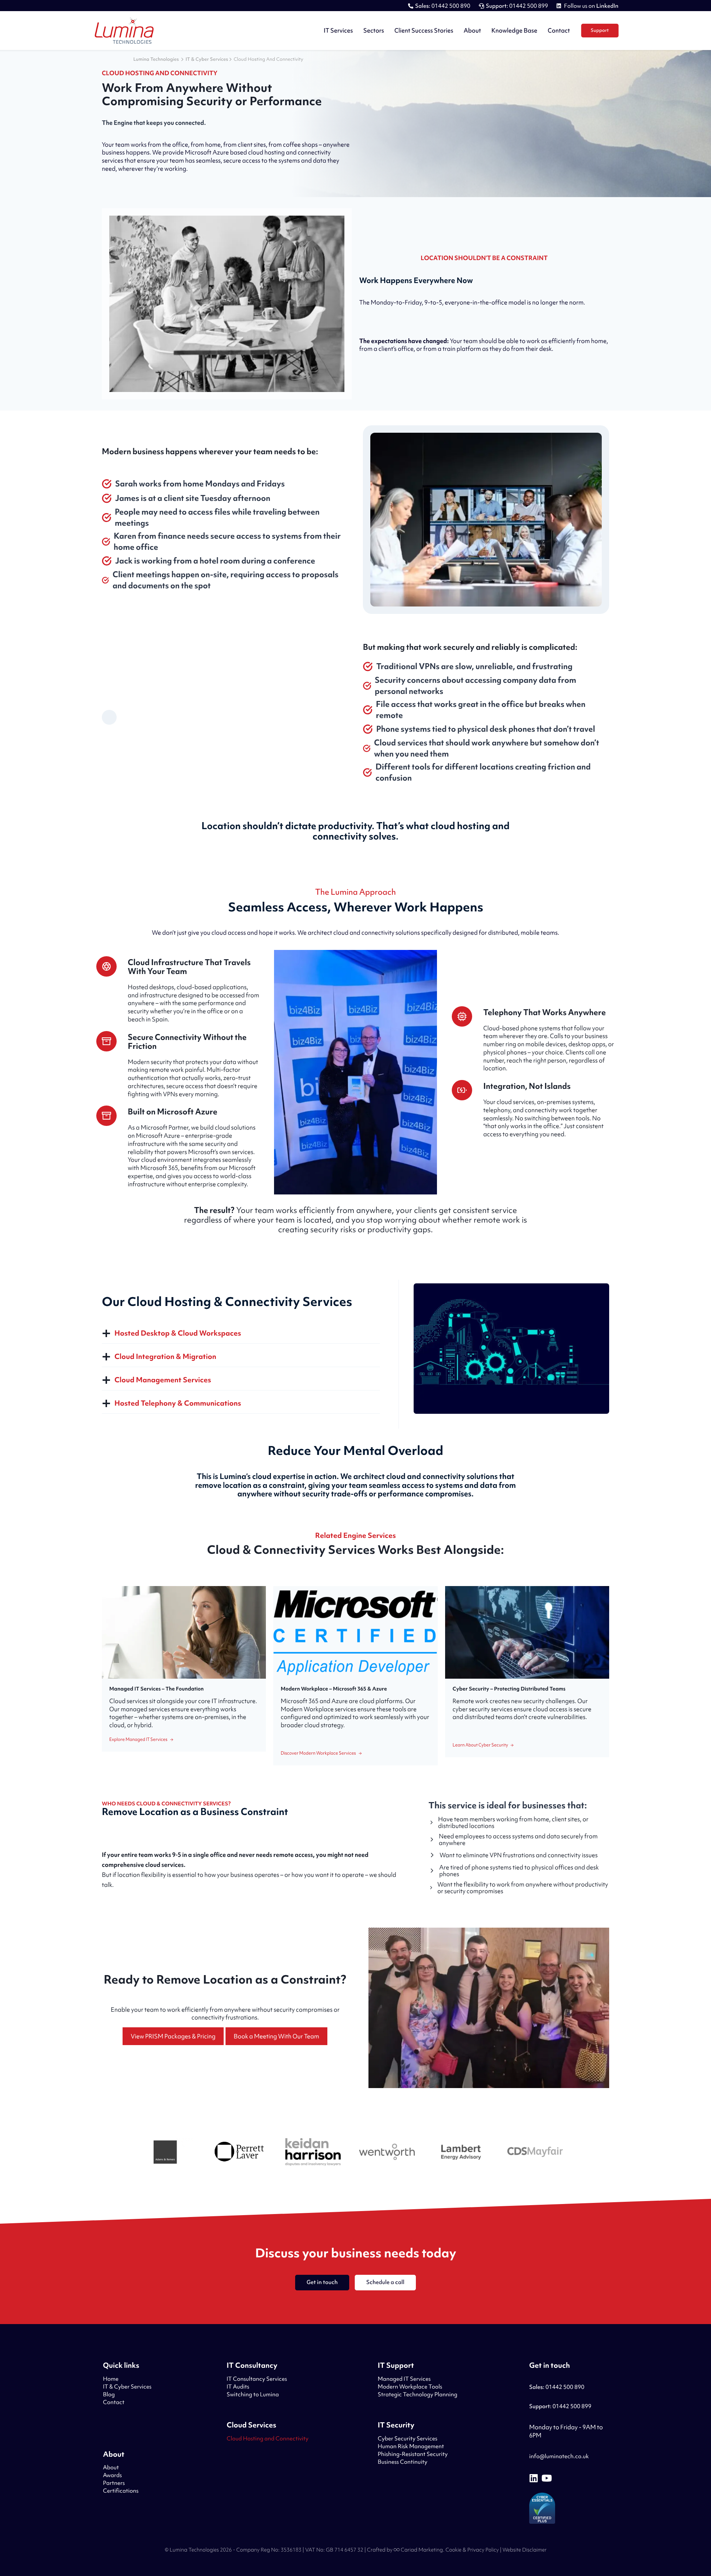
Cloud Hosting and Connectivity (268, 2439)
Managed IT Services (404, 2379)
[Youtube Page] (547, 2478)
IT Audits (238, 2387)
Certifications (121, 2491)
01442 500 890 (443, 6)
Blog (109, 2394)
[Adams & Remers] (165, 2153)
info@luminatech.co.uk (559, 2456)
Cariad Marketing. (422, 2550)
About (472, 30)
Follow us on (591, 6)
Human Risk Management (411, 2446)
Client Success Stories (424, 30)
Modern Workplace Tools (410, 2387)
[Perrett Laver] (239, 2153)
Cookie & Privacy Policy (472, 2550)
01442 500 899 (517, 6)
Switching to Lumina (253, 2394)
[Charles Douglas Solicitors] (535, 2153)
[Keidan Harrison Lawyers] (313, 2153)
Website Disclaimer (525, 2550)
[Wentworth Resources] (387, 2153)
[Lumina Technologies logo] (124, 31)
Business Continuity (403, 2462)
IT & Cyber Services (127, 2387)
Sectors (374, 30)
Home (111, 2379)
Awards (112, 2475)
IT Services (338, 30)
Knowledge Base (514, 30)
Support (600, 30)
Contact (559, 30)
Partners (114, 2483)
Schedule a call (385, 2282)
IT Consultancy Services (257, 2379)
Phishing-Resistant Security (413, 2454)
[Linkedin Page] (534, 2478)
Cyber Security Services (408, 2439)
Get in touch (322, 2282)
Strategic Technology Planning (418, 2394)
